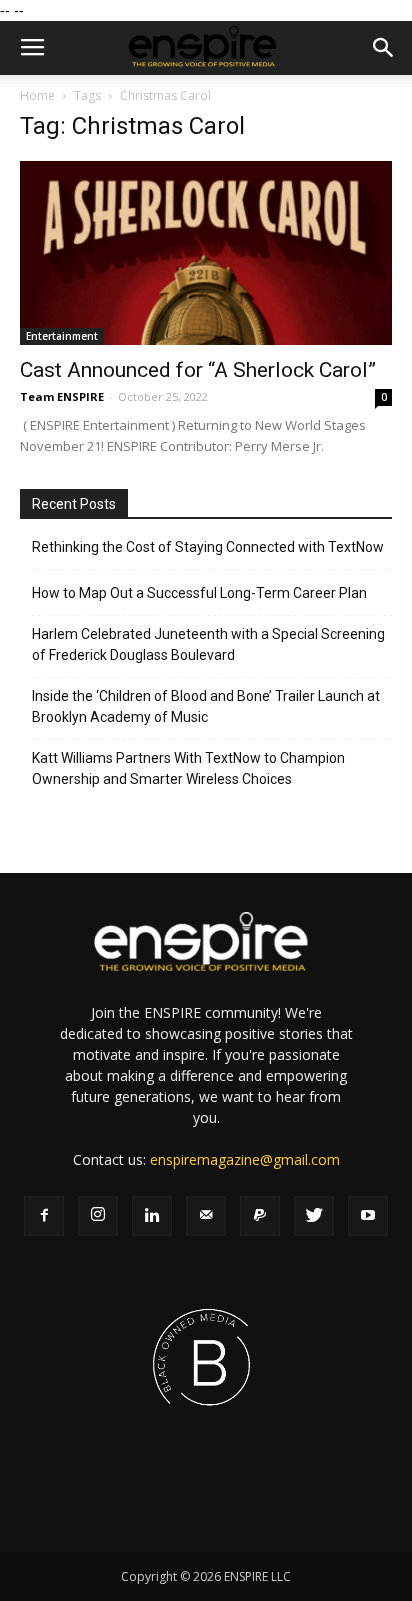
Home (37, 95)
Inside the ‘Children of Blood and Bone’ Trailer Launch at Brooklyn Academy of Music (206, 706)
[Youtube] (368, 1216)
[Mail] (206, 1216)
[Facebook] (44, 1216)
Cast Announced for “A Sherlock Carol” (198, 370)
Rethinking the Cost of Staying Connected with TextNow (208, 547)
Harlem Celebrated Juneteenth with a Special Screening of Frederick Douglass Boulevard (208, 644)
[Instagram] (98, 1216)
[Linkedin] (152, 1216)
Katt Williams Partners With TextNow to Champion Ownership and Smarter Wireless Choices (188, 768)
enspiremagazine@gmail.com (245, 1159)
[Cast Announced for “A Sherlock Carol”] (206, 253)
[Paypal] (260, 1216)
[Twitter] (314, 1216)
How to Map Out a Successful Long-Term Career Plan (199, 593)
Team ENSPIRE (62, 396)
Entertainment (62, 336)
